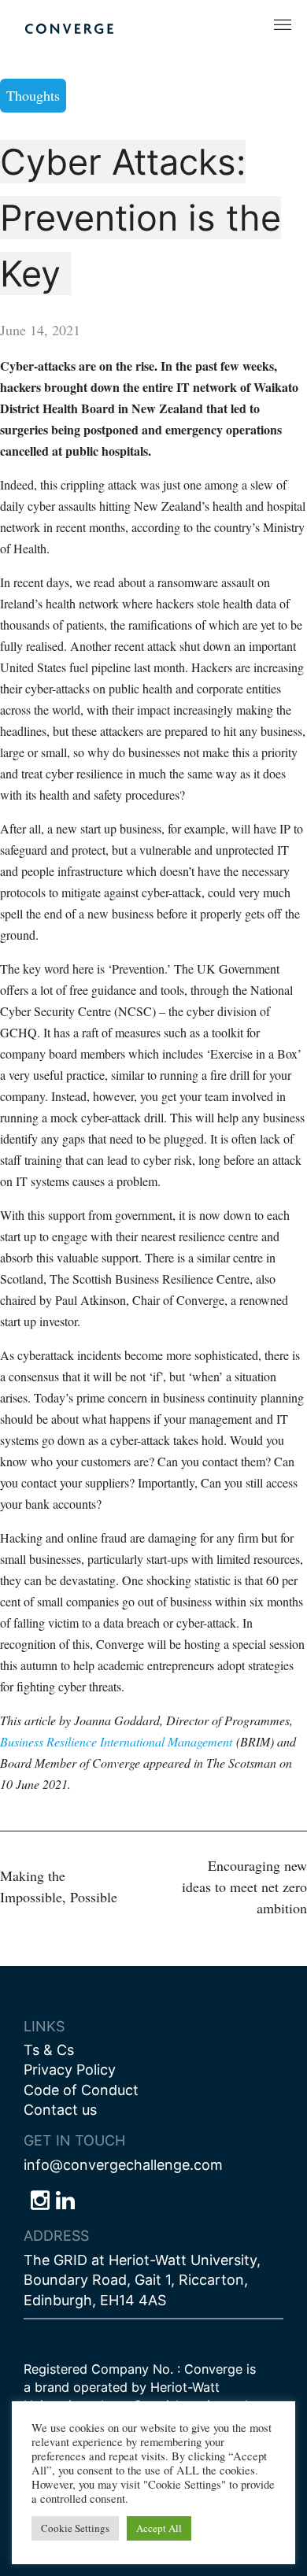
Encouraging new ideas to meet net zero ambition (244, 1887)
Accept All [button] (159, 2528)
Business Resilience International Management (116, 1741)
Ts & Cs (49, 2050)
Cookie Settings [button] (75, 2528)
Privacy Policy (70, 2070)
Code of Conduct (81, 2090)
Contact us (60, 2110)
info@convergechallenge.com (123, 2165)
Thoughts (33, 95)
